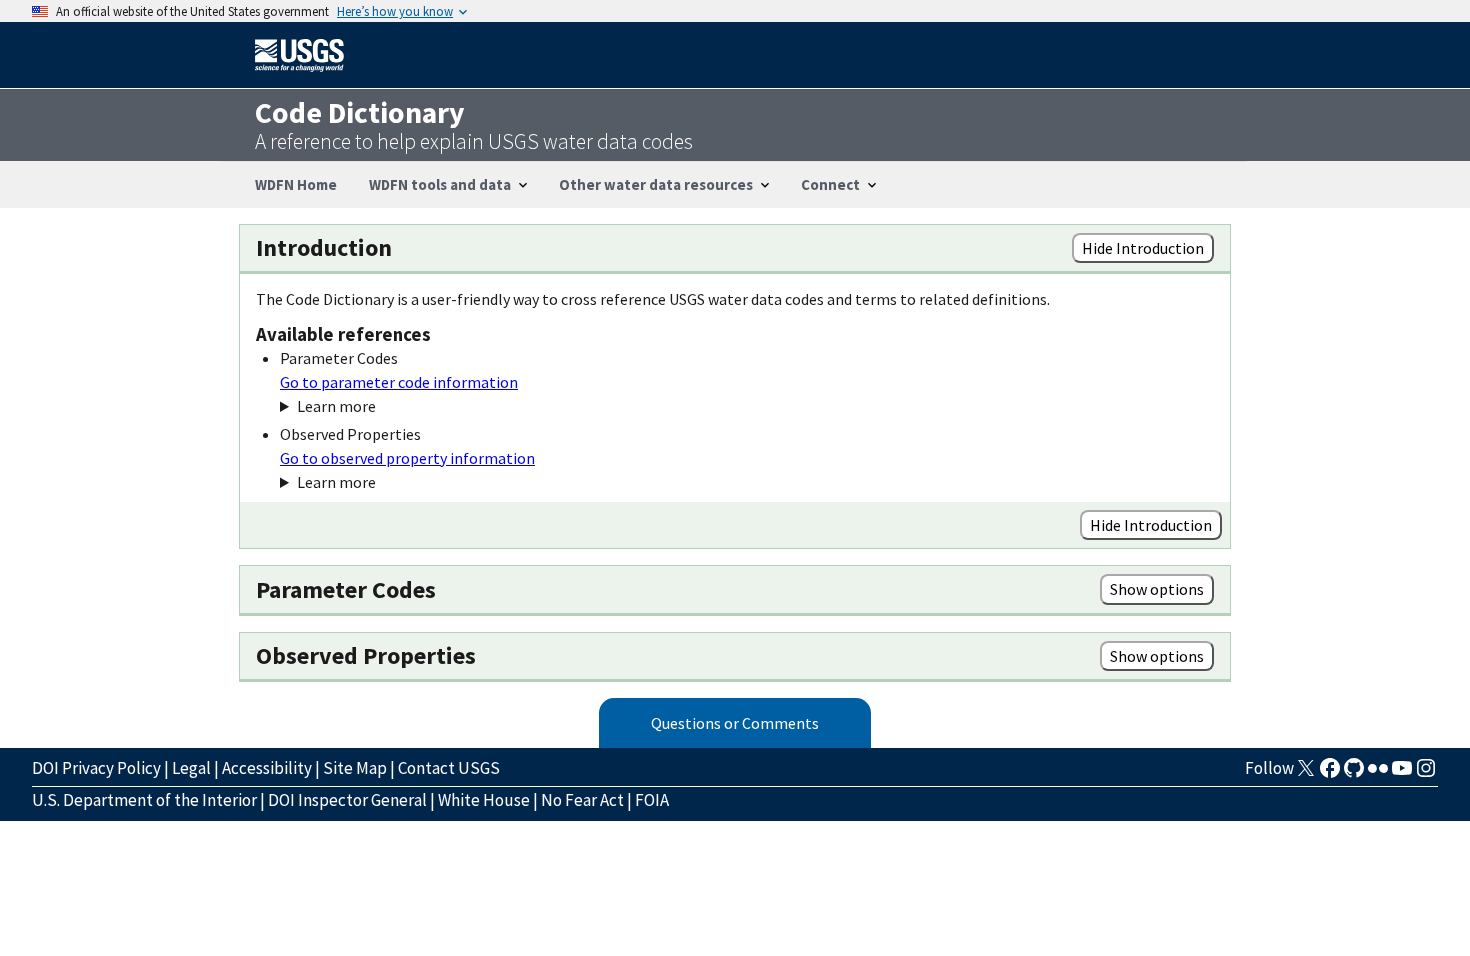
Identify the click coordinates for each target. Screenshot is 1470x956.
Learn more (336, 406)
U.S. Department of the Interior (144, 800)
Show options (1157, 589)
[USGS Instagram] (1426, 774)
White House (484, 800)
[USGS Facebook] (1330, 774)
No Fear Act (582, 800)
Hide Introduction (1143, 248)
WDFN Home (296, 184)
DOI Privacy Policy (96, 768)
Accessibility (267, 768)
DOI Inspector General (347, 800)
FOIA (652, 800)
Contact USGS (449, 768)
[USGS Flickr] (1378, 774)
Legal (191, 768)
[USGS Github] (1354, 774)
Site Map (355, 768)
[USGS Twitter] (1306, 774)
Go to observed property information (407, 458)
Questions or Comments (735, 723)
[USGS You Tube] (1402, 774)
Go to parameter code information (399, 382)
